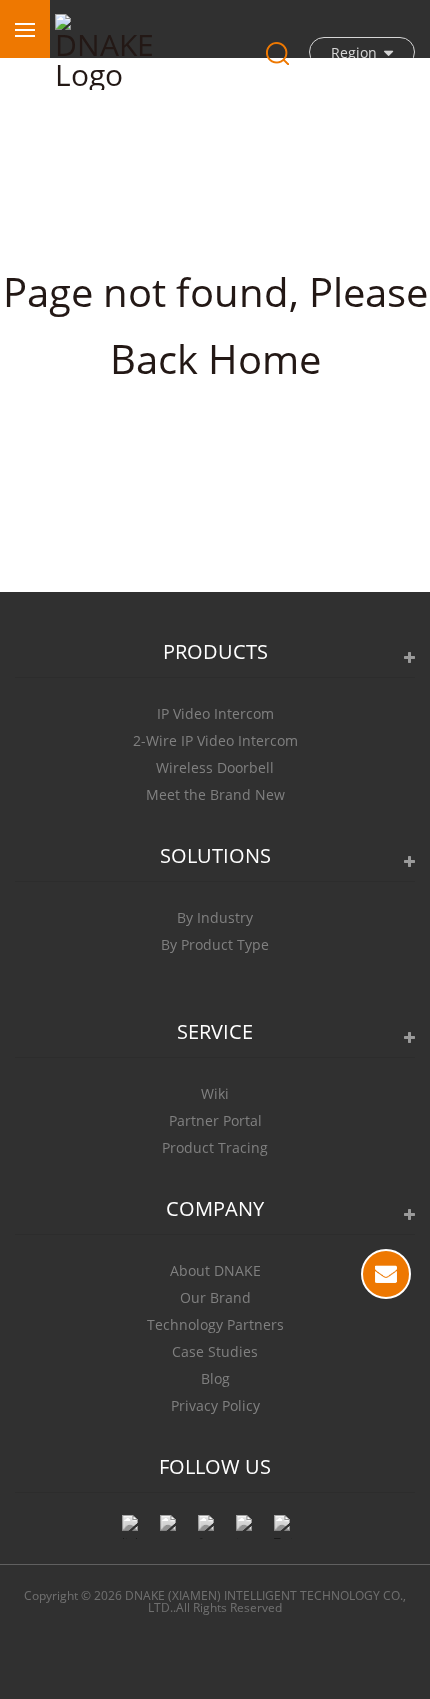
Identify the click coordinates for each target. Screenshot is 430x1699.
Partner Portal (215, 1120)
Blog (215, 1378)
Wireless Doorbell (215, 767)
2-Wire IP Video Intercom (215, 740)
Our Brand (215, 1297)
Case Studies (215, 1351)
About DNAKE (215, 1270)
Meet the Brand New (215, 794)
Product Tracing (215, 1147)
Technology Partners (215, 1324)
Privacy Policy (215, 1405)
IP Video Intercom (215, 713)
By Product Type (215, 944)
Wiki (215, 1093)
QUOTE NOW (386, 1274)
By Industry (215, 917)
